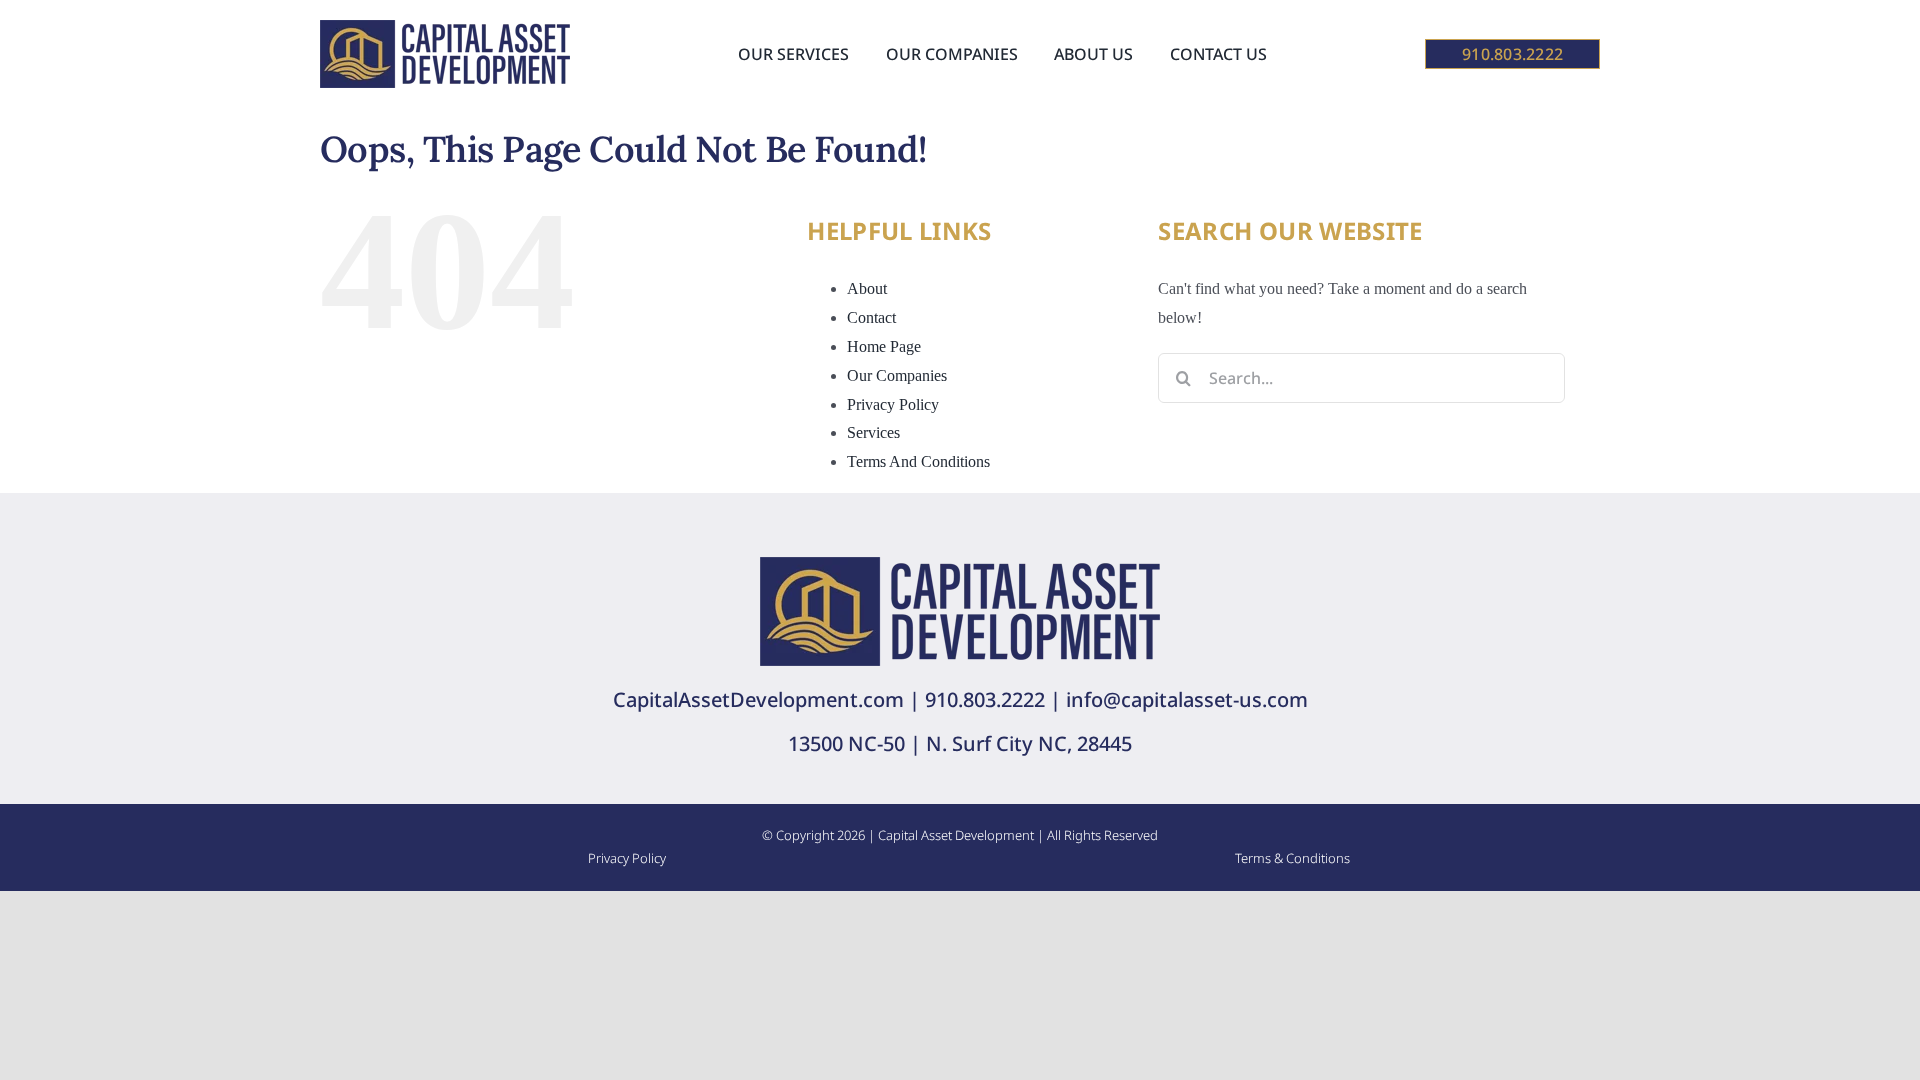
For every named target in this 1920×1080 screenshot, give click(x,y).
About (867, 288)
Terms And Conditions (918, 461)
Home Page (884, 346)
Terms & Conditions (1292, 858)
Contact (871, 317)
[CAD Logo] (445, 27)
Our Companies (897, 375)
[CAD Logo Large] (960, 564)
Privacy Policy (893, 404)
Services (873, 432)
